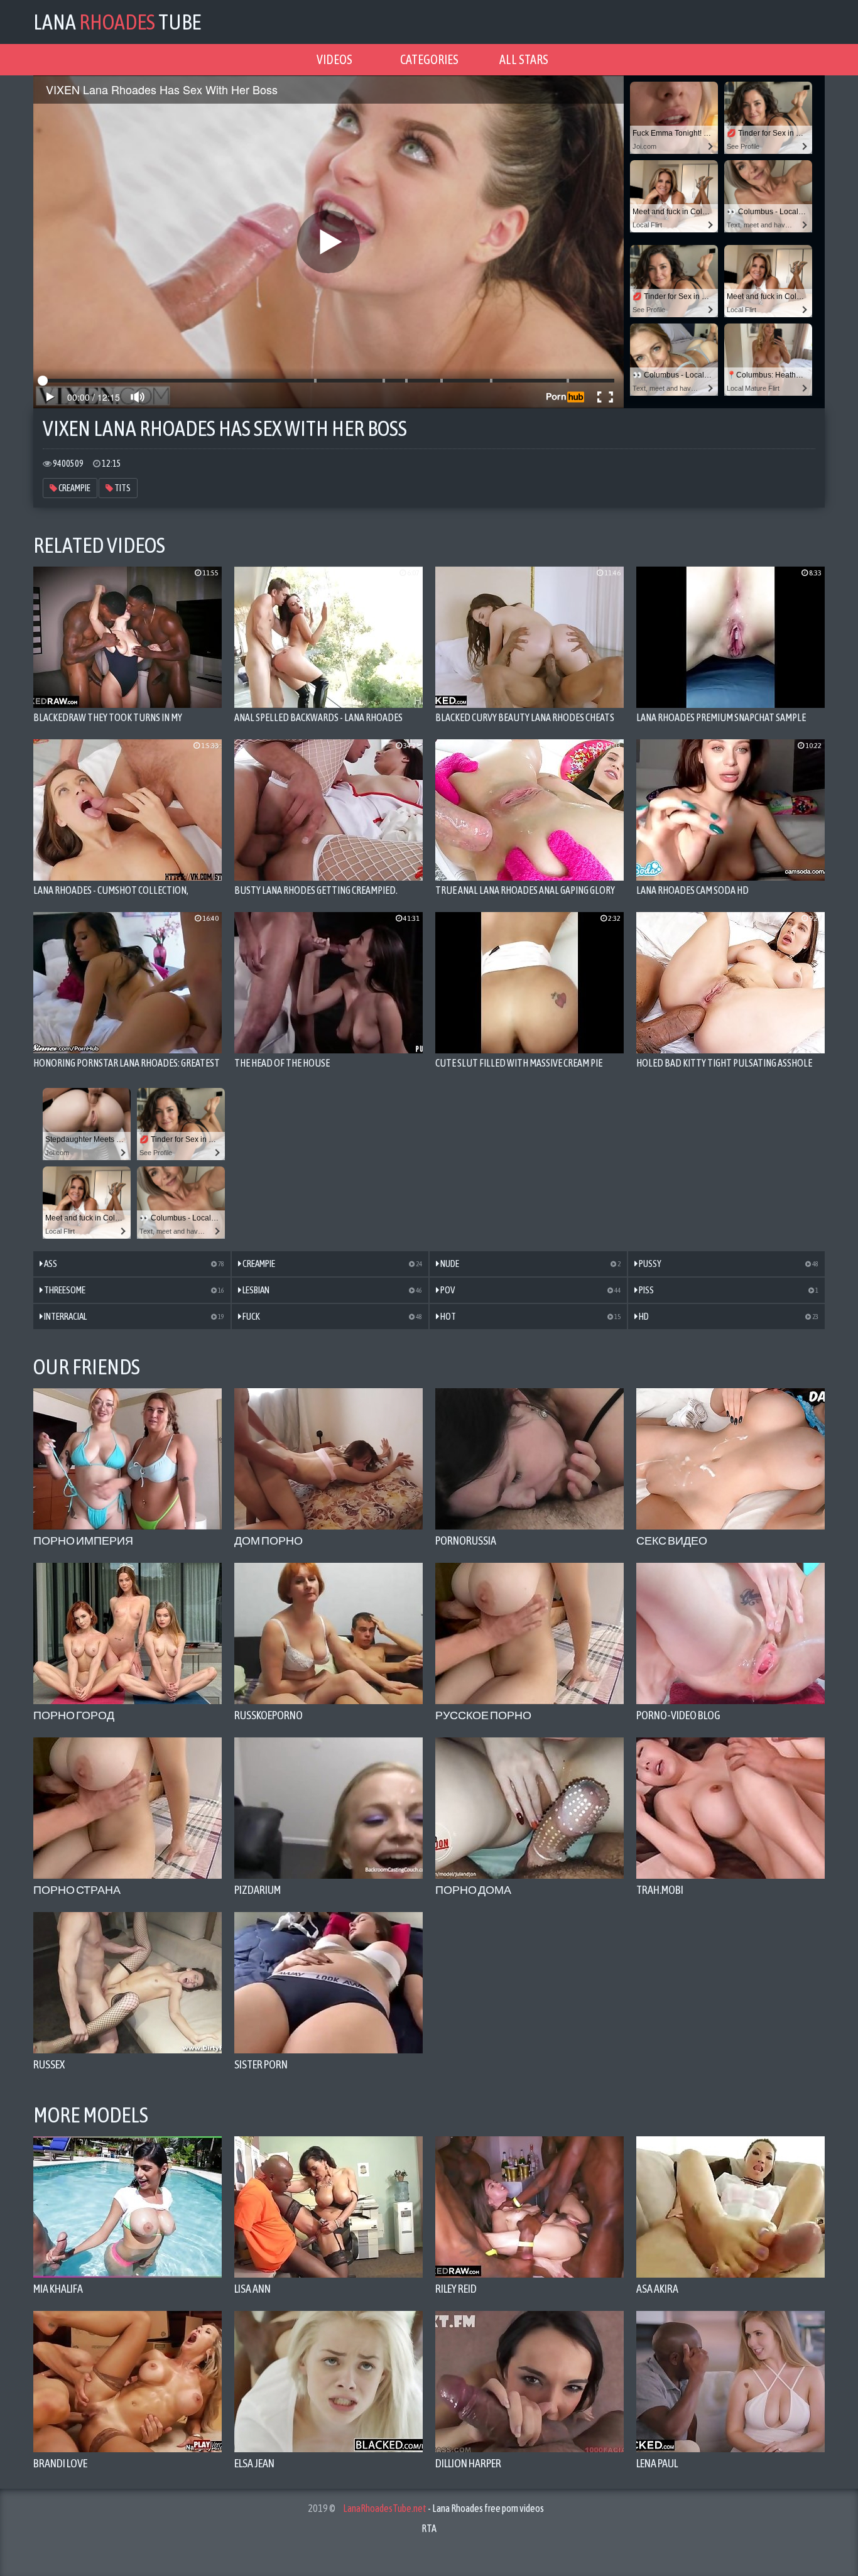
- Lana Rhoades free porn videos (443, 2508)
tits (122, 488)
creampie (74, 488)
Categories (429, 59)
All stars (524, 59)
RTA (429, 2528)
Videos (334, 59)
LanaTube (117, 22)
